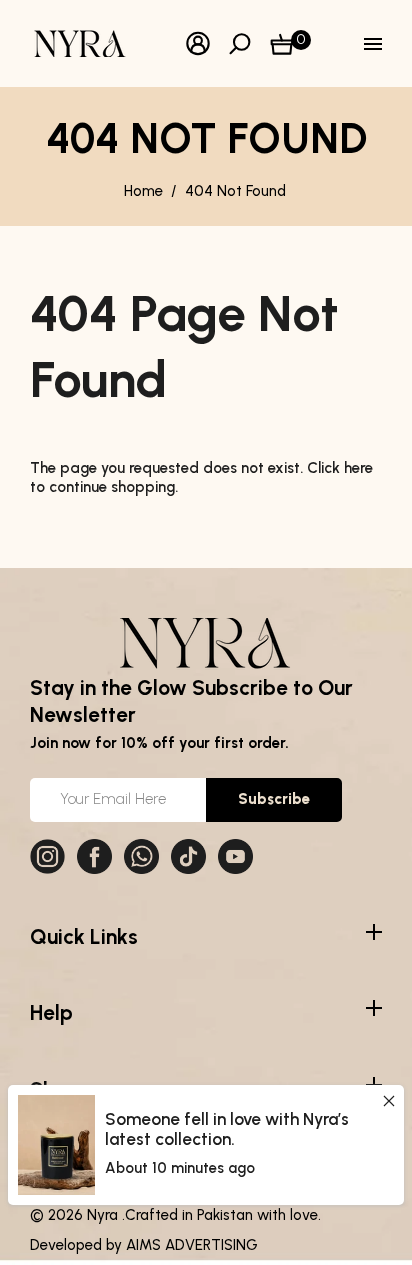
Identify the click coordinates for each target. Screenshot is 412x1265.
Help (51, 1012)
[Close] (389, 1101)
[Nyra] (80, 42)
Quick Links (84, 936)
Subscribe (274, 799)
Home (143, 191)
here (358, 468)
